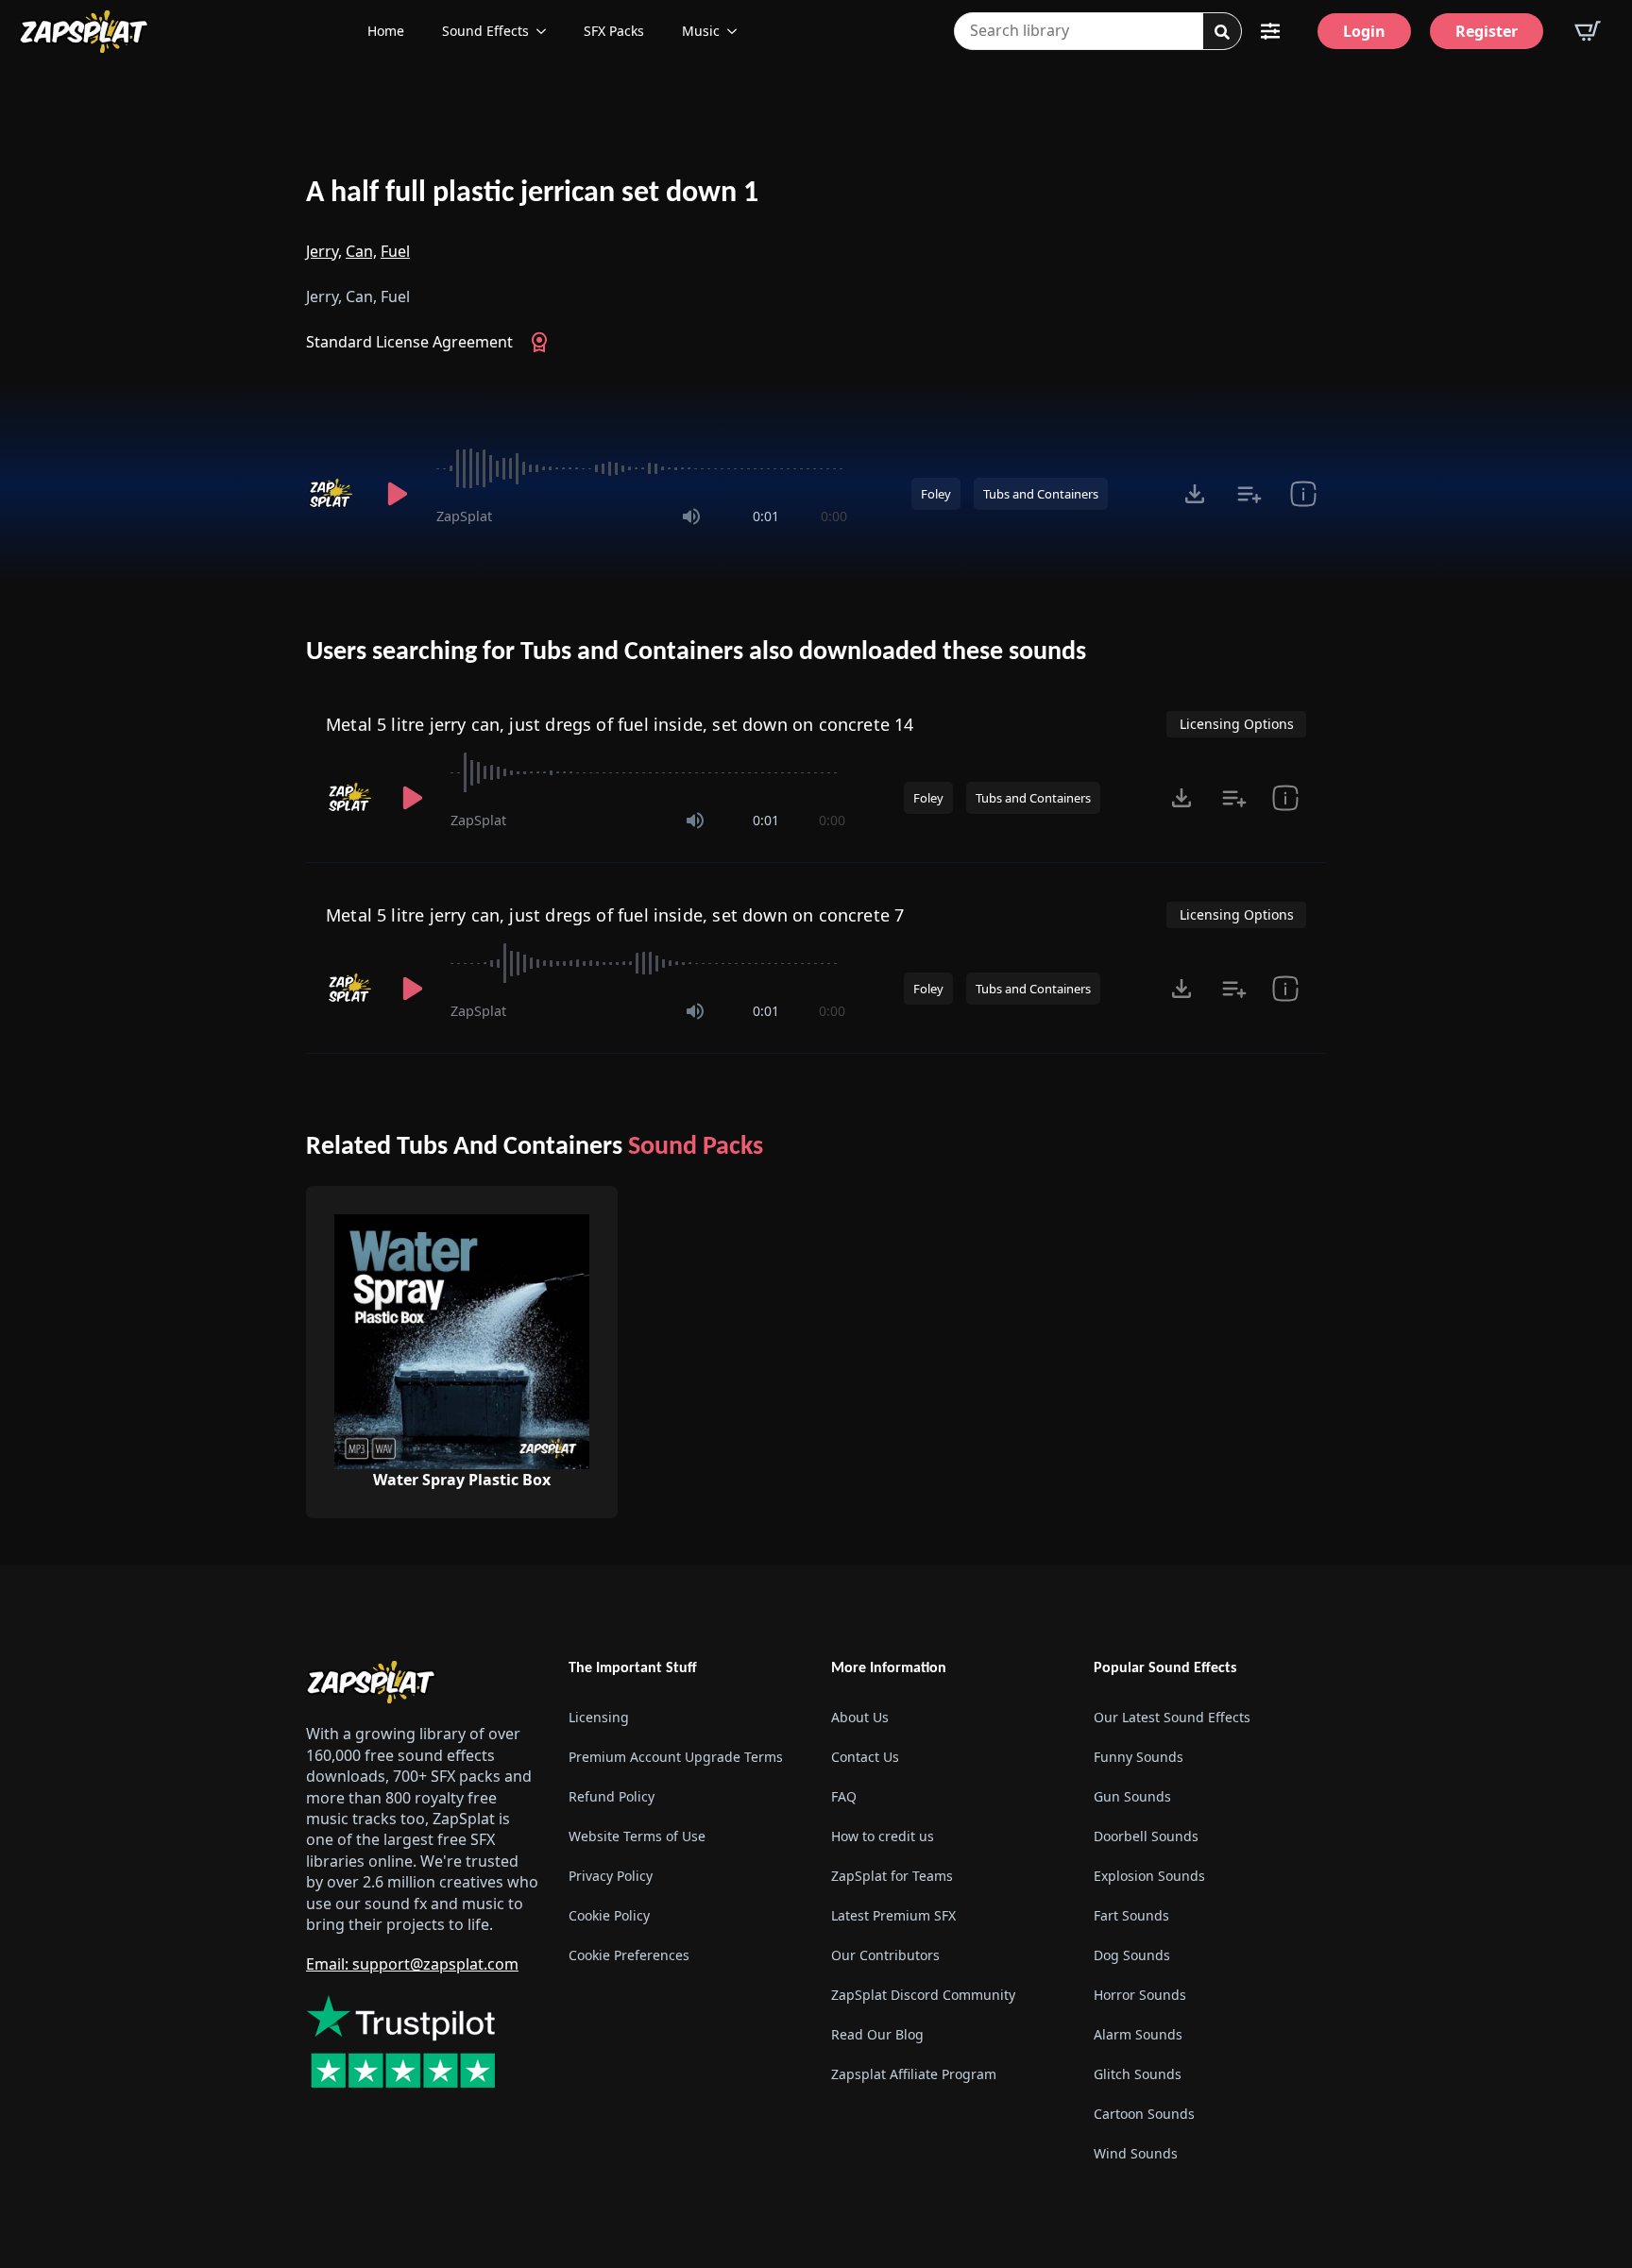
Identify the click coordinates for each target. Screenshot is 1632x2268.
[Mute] (691, 516)
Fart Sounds (1131, 1915)
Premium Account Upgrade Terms (676, 1757)
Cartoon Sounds (1144, 2114)
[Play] (397, 494)
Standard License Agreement (409, 342)
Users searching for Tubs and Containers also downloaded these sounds (696, 652)
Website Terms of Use (637, 1836)
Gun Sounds (1132, 1796)
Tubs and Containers (1041, 494)
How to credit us (883, 1836)
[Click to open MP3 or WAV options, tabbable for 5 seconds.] (1195, 494)
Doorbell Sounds (1146, 1836)
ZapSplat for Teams (892, 1876)
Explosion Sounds (1149, 1876)
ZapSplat (464, 516)
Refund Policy (612, 1796)
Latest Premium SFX (893, 1915)
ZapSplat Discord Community (923, 1995)
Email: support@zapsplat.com (412, 1964)
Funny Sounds (1139, 1757)
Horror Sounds (1140, 1995)
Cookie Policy (609, 1915)
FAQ (844, 1796)
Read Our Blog (877, 2034)
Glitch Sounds (1138, 2074)
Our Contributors (885, 1955)
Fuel (395, 251)
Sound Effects (485, 31)
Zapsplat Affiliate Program (914, 2074)
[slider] (642, 468)
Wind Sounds (1136, 2153)
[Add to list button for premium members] (1249, 494)
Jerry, (324, 251)
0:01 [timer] (766, 516)
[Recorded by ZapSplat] (332, 494)
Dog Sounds (1132, 1955)
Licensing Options (1237, 724)
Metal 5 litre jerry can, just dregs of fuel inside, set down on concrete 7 (615, 915)
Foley (936, 494)
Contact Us (865, 1757)
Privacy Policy (611, 1876)
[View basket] (1588, 31)
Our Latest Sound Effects (1172, 1717)
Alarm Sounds (1138, 2034)
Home (386, 31)
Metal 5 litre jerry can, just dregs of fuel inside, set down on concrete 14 (620, 724)
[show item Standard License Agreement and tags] (1303, 494)
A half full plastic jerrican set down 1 (532, 194)
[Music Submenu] (738, 31)
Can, (361, 251)
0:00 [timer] (834, 516)
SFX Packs (614, 31)
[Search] (1222, 32)
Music (701, 31)
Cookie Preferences (629, 1955)
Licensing (599, 1717)
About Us (860, 1717)
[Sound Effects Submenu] (547, 31)
